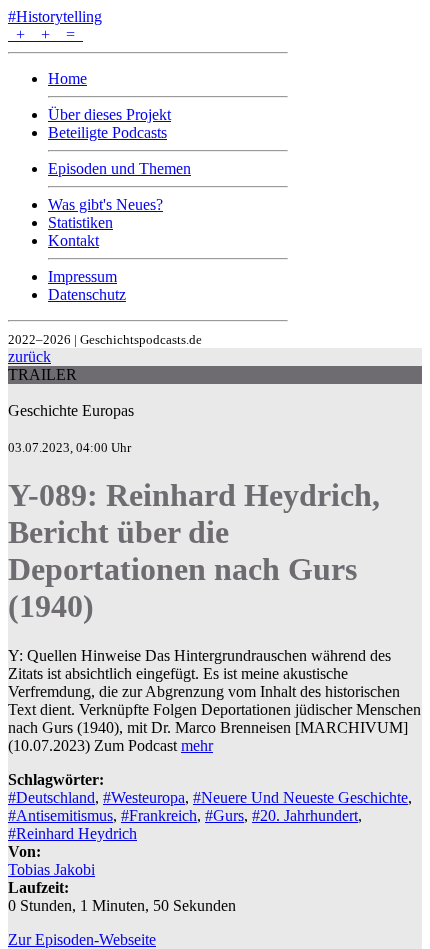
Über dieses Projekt (109, 114)
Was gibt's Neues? (105, 204)
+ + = (45, 34)
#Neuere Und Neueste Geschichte (300, 797)
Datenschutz (87, 294)
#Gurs (224, 815)
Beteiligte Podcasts (107, 132)
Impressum (82, 276)
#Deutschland (51, 797)
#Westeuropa (144, 797)
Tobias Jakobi (51, 869)
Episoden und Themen (119, 168)
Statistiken (80, 222)
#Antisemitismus (60, 815)
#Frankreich (159, 815)
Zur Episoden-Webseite (82, 939)
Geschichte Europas (71, 410)
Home (67, 78)
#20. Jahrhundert (305, 815)
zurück (29, 356)
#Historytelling (55, 16)
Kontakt (73, 240)
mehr (197, 745)
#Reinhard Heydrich (72, 833)
